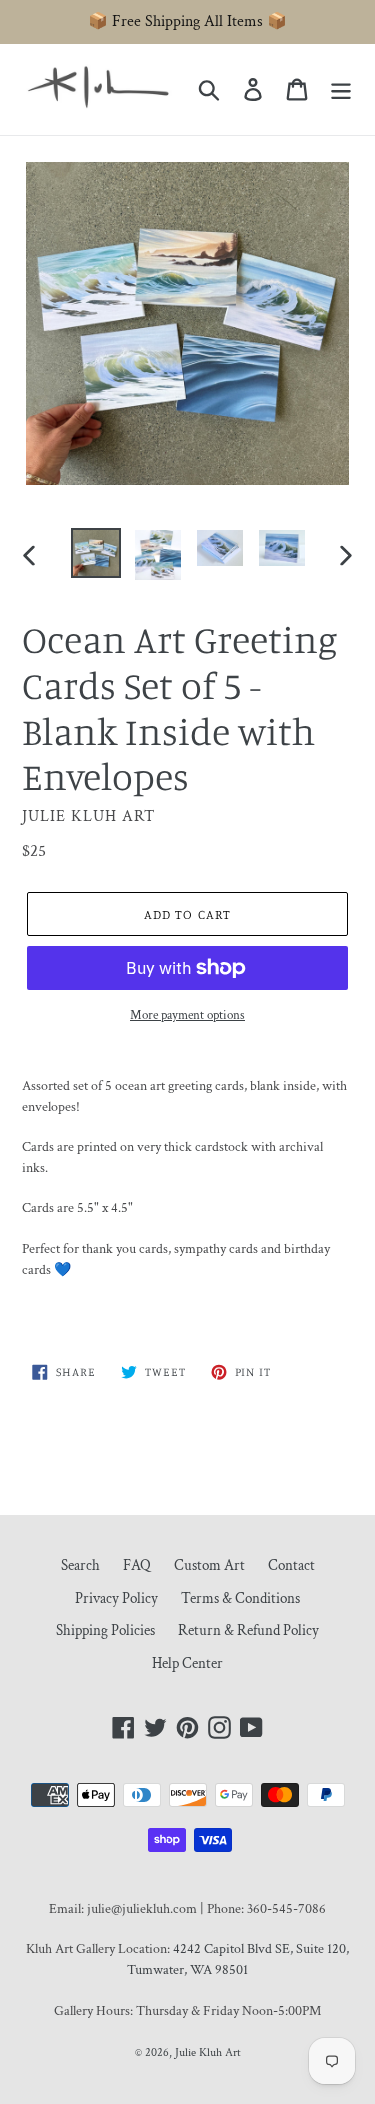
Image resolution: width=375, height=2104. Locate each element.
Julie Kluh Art (208, 2052)
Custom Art (209, 1565)
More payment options (187, 1015)
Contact (291, 1565)
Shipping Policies (105, 1630)
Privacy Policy (116, 1598)
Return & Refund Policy (248, 1630)
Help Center (187, 1663)
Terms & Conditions (240, 1598)
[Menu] (341, 89)
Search (80, 1565)
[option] (96, 553)
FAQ (137, 1565)
